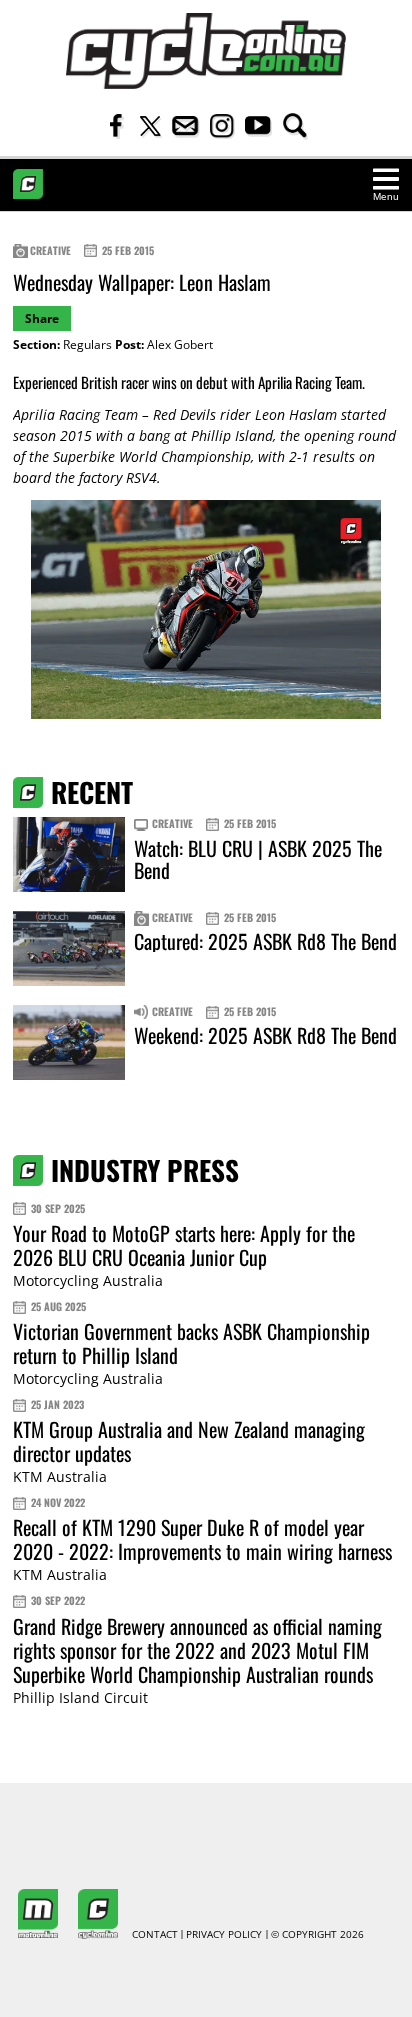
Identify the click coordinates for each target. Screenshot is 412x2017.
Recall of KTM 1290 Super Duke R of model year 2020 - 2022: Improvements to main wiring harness (202, 1539)
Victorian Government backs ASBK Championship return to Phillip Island (191, 1343)
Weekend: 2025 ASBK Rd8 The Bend (265, 1035)
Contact (155, 1935)
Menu (386, 196)
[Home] (206, 51)
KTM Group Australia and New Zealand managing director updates (189, 1441)
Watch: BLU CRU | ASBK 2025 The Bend (258, 859)
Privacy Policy (224, 1935)
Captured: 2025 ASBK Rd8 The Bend (265, 941)
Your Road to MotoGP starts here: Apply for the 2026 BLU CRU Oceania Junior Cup (184, 1245)
